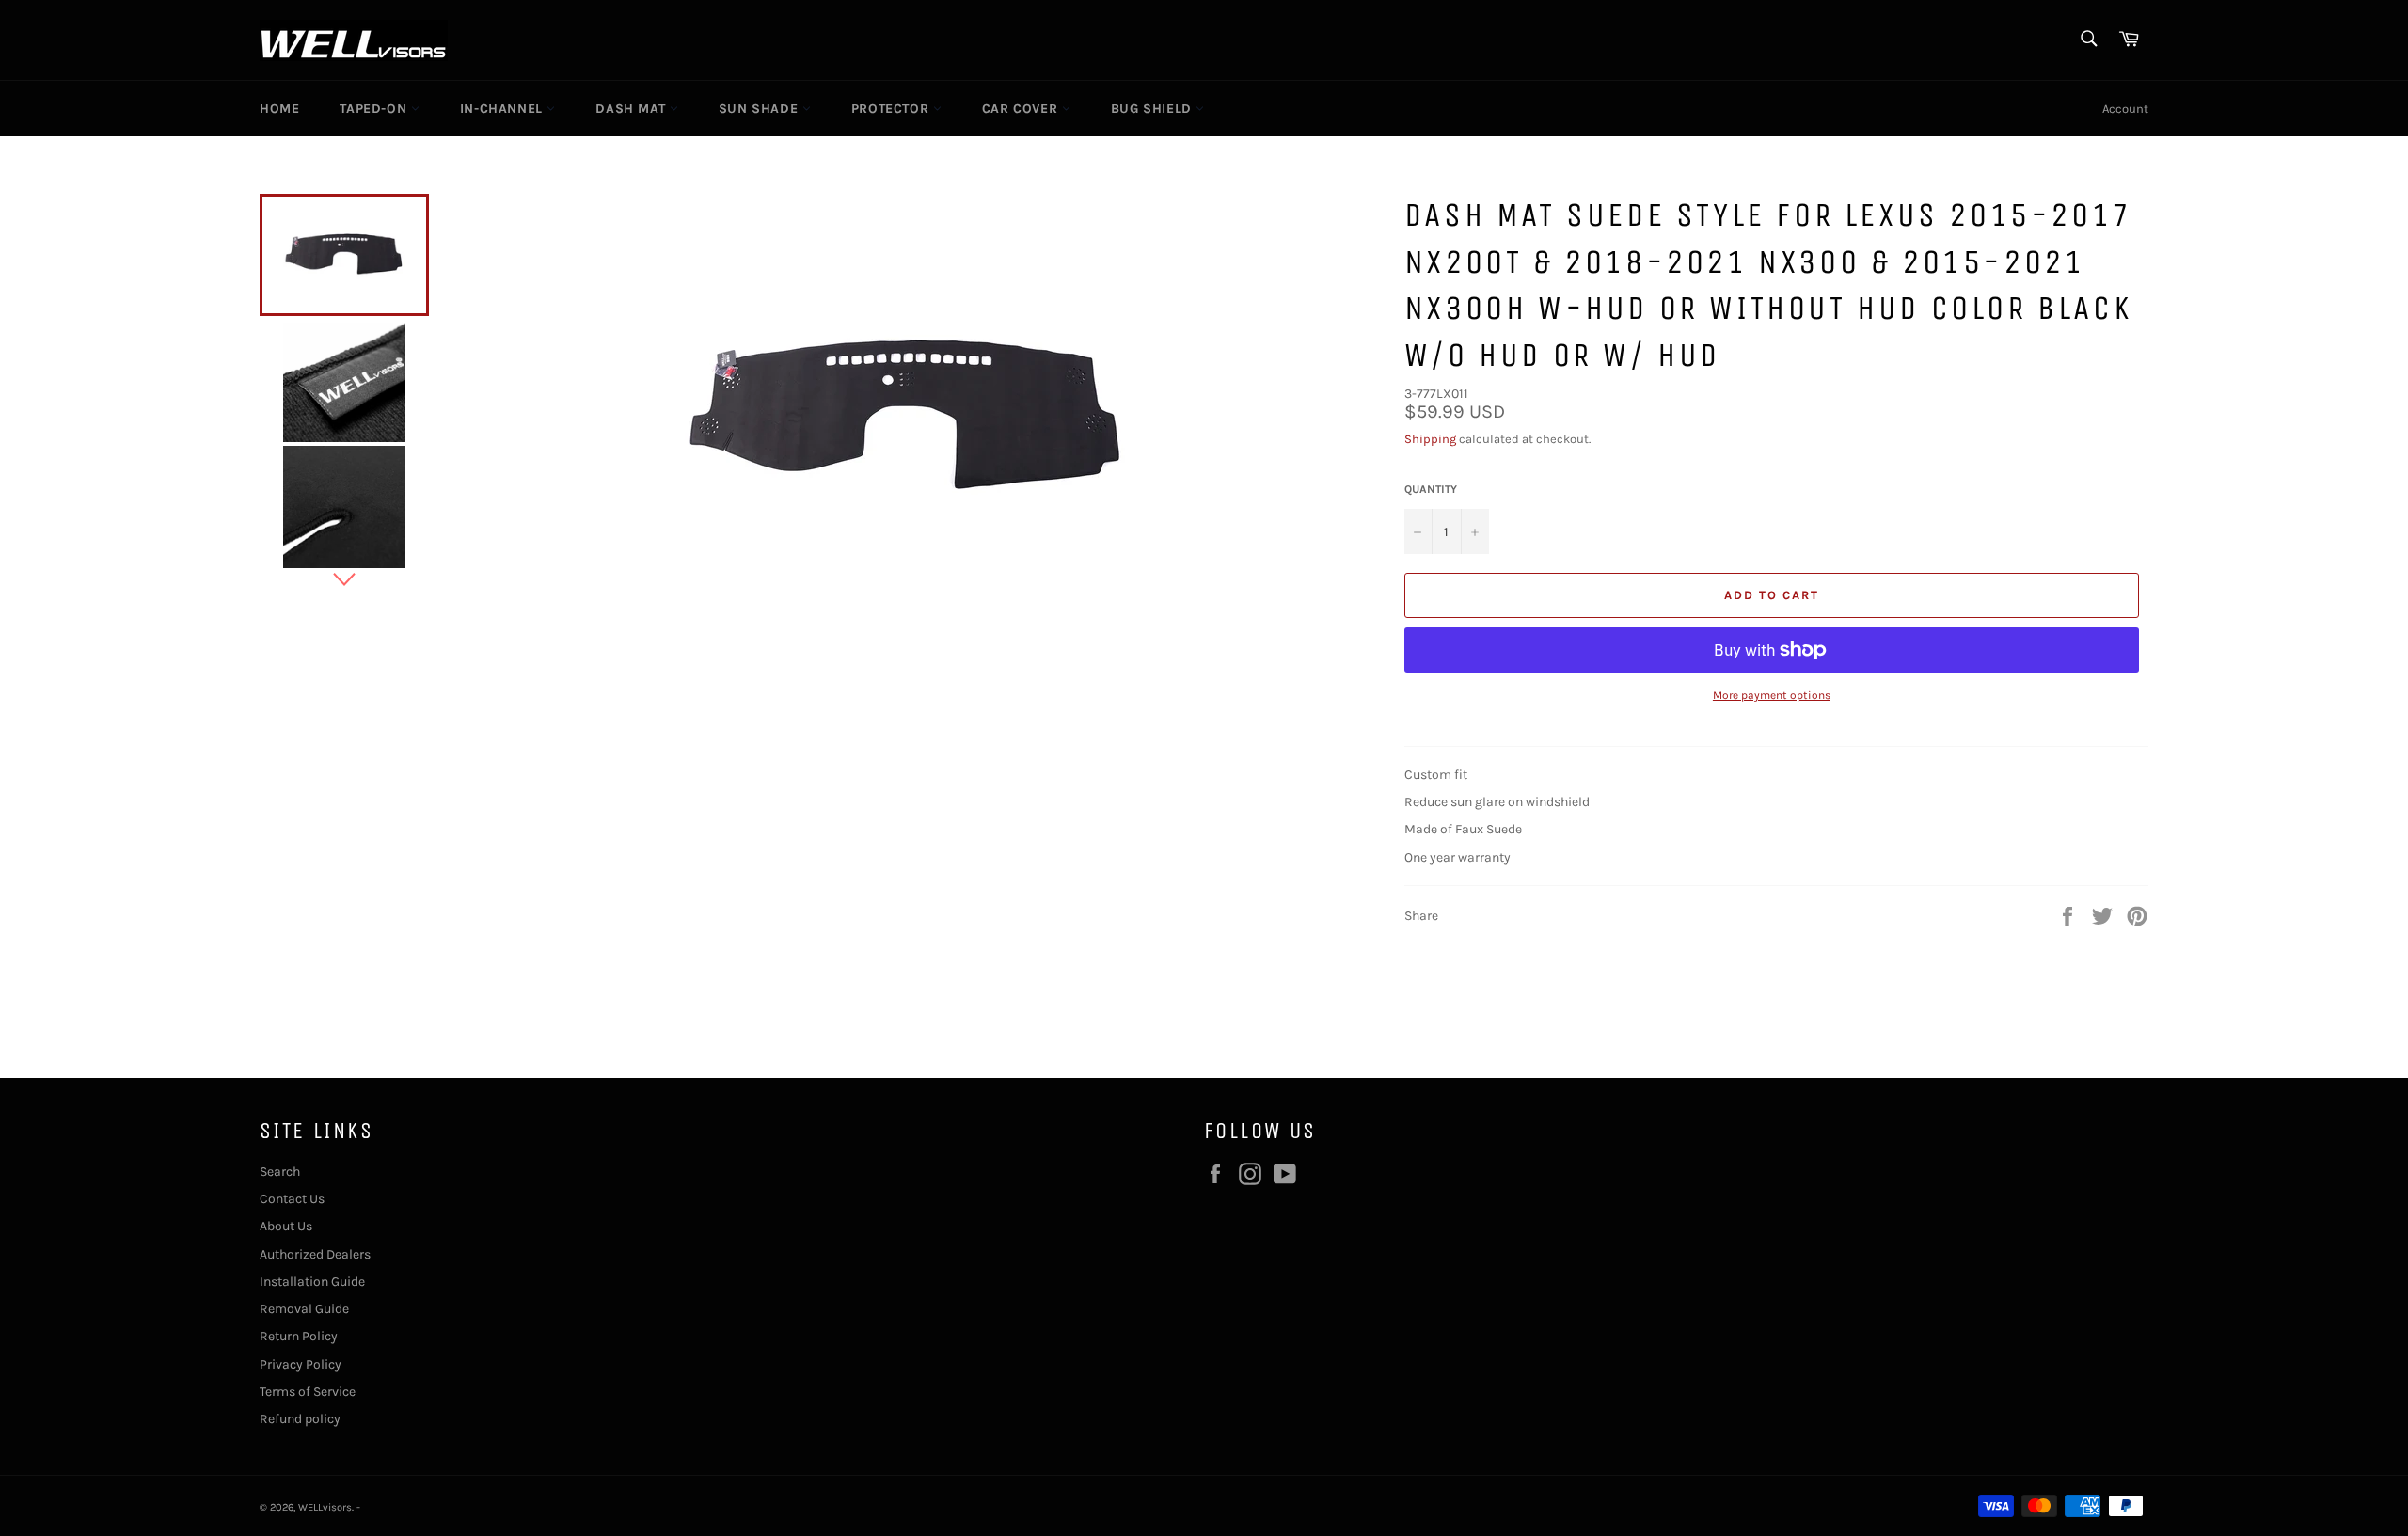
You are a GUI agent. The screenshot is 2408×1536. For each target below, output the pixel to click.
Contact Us (292, 1199)
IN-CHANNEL (504, 109)
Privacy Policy (301, 1364)
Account (2125, 109)
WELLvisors (325, 1507)
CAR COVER (1022, 109)
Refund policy (300, 1419)
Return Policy (299, 1336)
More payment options (1772, 695)
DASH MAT (632, 109)
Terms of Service (308, 1392)
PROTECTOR (892, 109)
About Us (286, 1226)
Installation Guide (312, 1282)
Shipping (1430, 439)
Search (280, 1172)
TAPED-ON (375, 109)
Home (279, 109)
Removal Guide (304, 1309)
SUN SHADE (760, 109)
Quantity (1431, 489)
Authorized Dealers (315, 1254)
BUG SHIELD (1154, 109)
